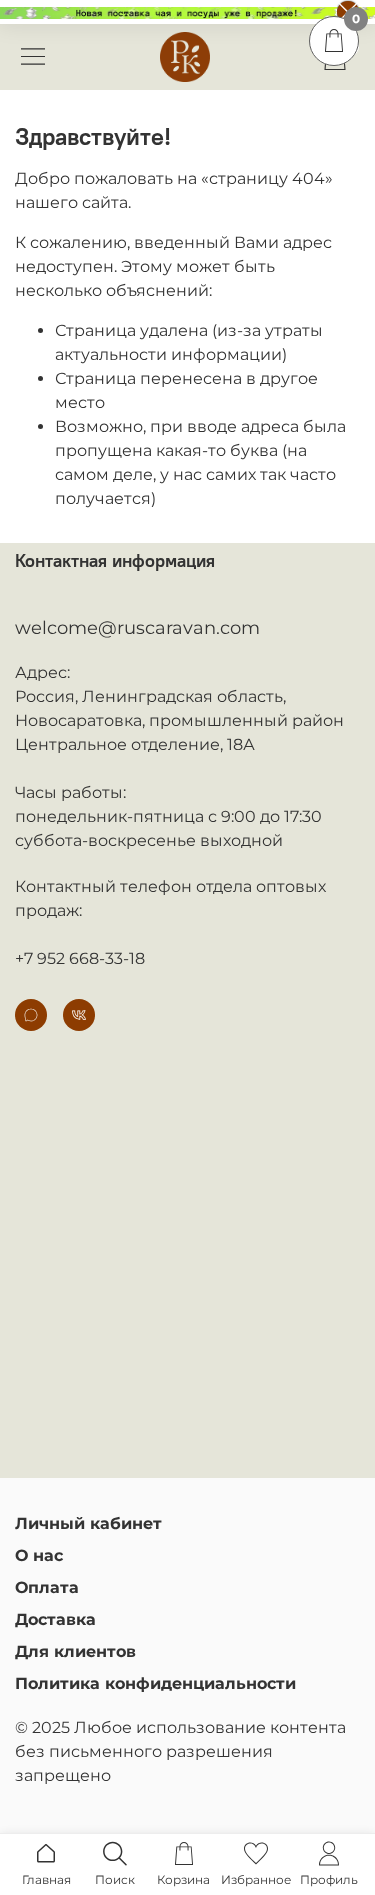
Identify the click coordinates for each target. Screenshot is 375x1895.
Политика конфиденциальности (155, 1683)
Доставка (55, 1619)
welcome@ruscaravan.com (137, 628)
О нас (39, 1555)
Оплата (47, 1587)
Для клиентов (75, 1651)
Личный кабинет (88, 1523)
